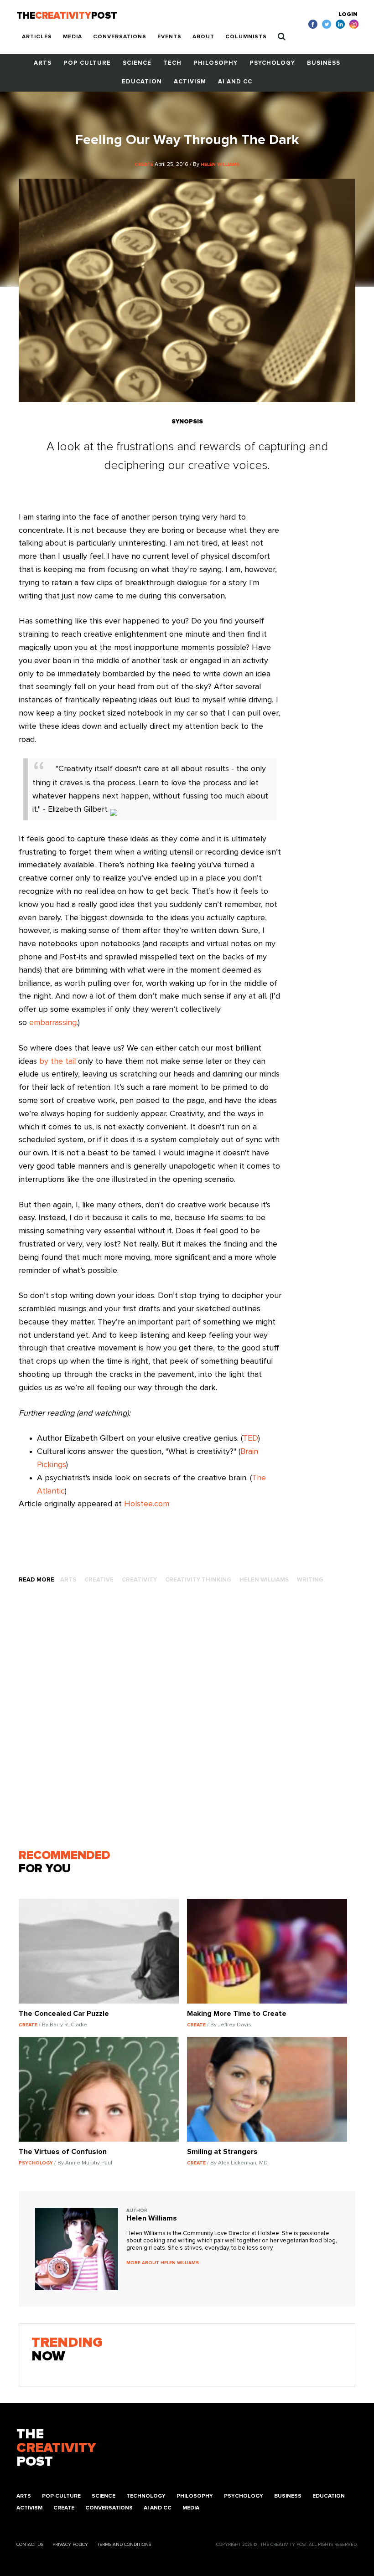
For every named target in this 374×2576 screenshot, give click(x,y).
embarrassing (53, 1023)
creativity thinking (198, 1580)
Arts (43, 63)
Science (137, 63)
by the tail (57, 1061)
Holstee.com (147, 1504)
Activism (190, 82)
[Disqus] (187, 1720)
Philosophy (216, 63)
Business (324, 63)
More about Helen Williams (163, 2263)
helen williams (264, 1580)
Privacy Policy (70, 2545)
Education (142, 82)
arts (68, 1580)
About (203, 37)
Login (348, 15)
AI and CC (235, 82)
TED (250, 1438)
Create (64, 2508)
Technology (146, 2496)
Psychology (272, 63)
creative (99, 1580)
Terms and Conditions (124, 2545)
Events (169, 37)
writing (310, 1580)
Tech (172, 63)
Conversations (120, 37)
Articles (37, 37)
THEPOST (56, 2448)
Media (73, 37)
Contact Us (30, 2545)
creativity (139, 1580)
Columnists (246, 37)
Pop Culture (87, 63)
